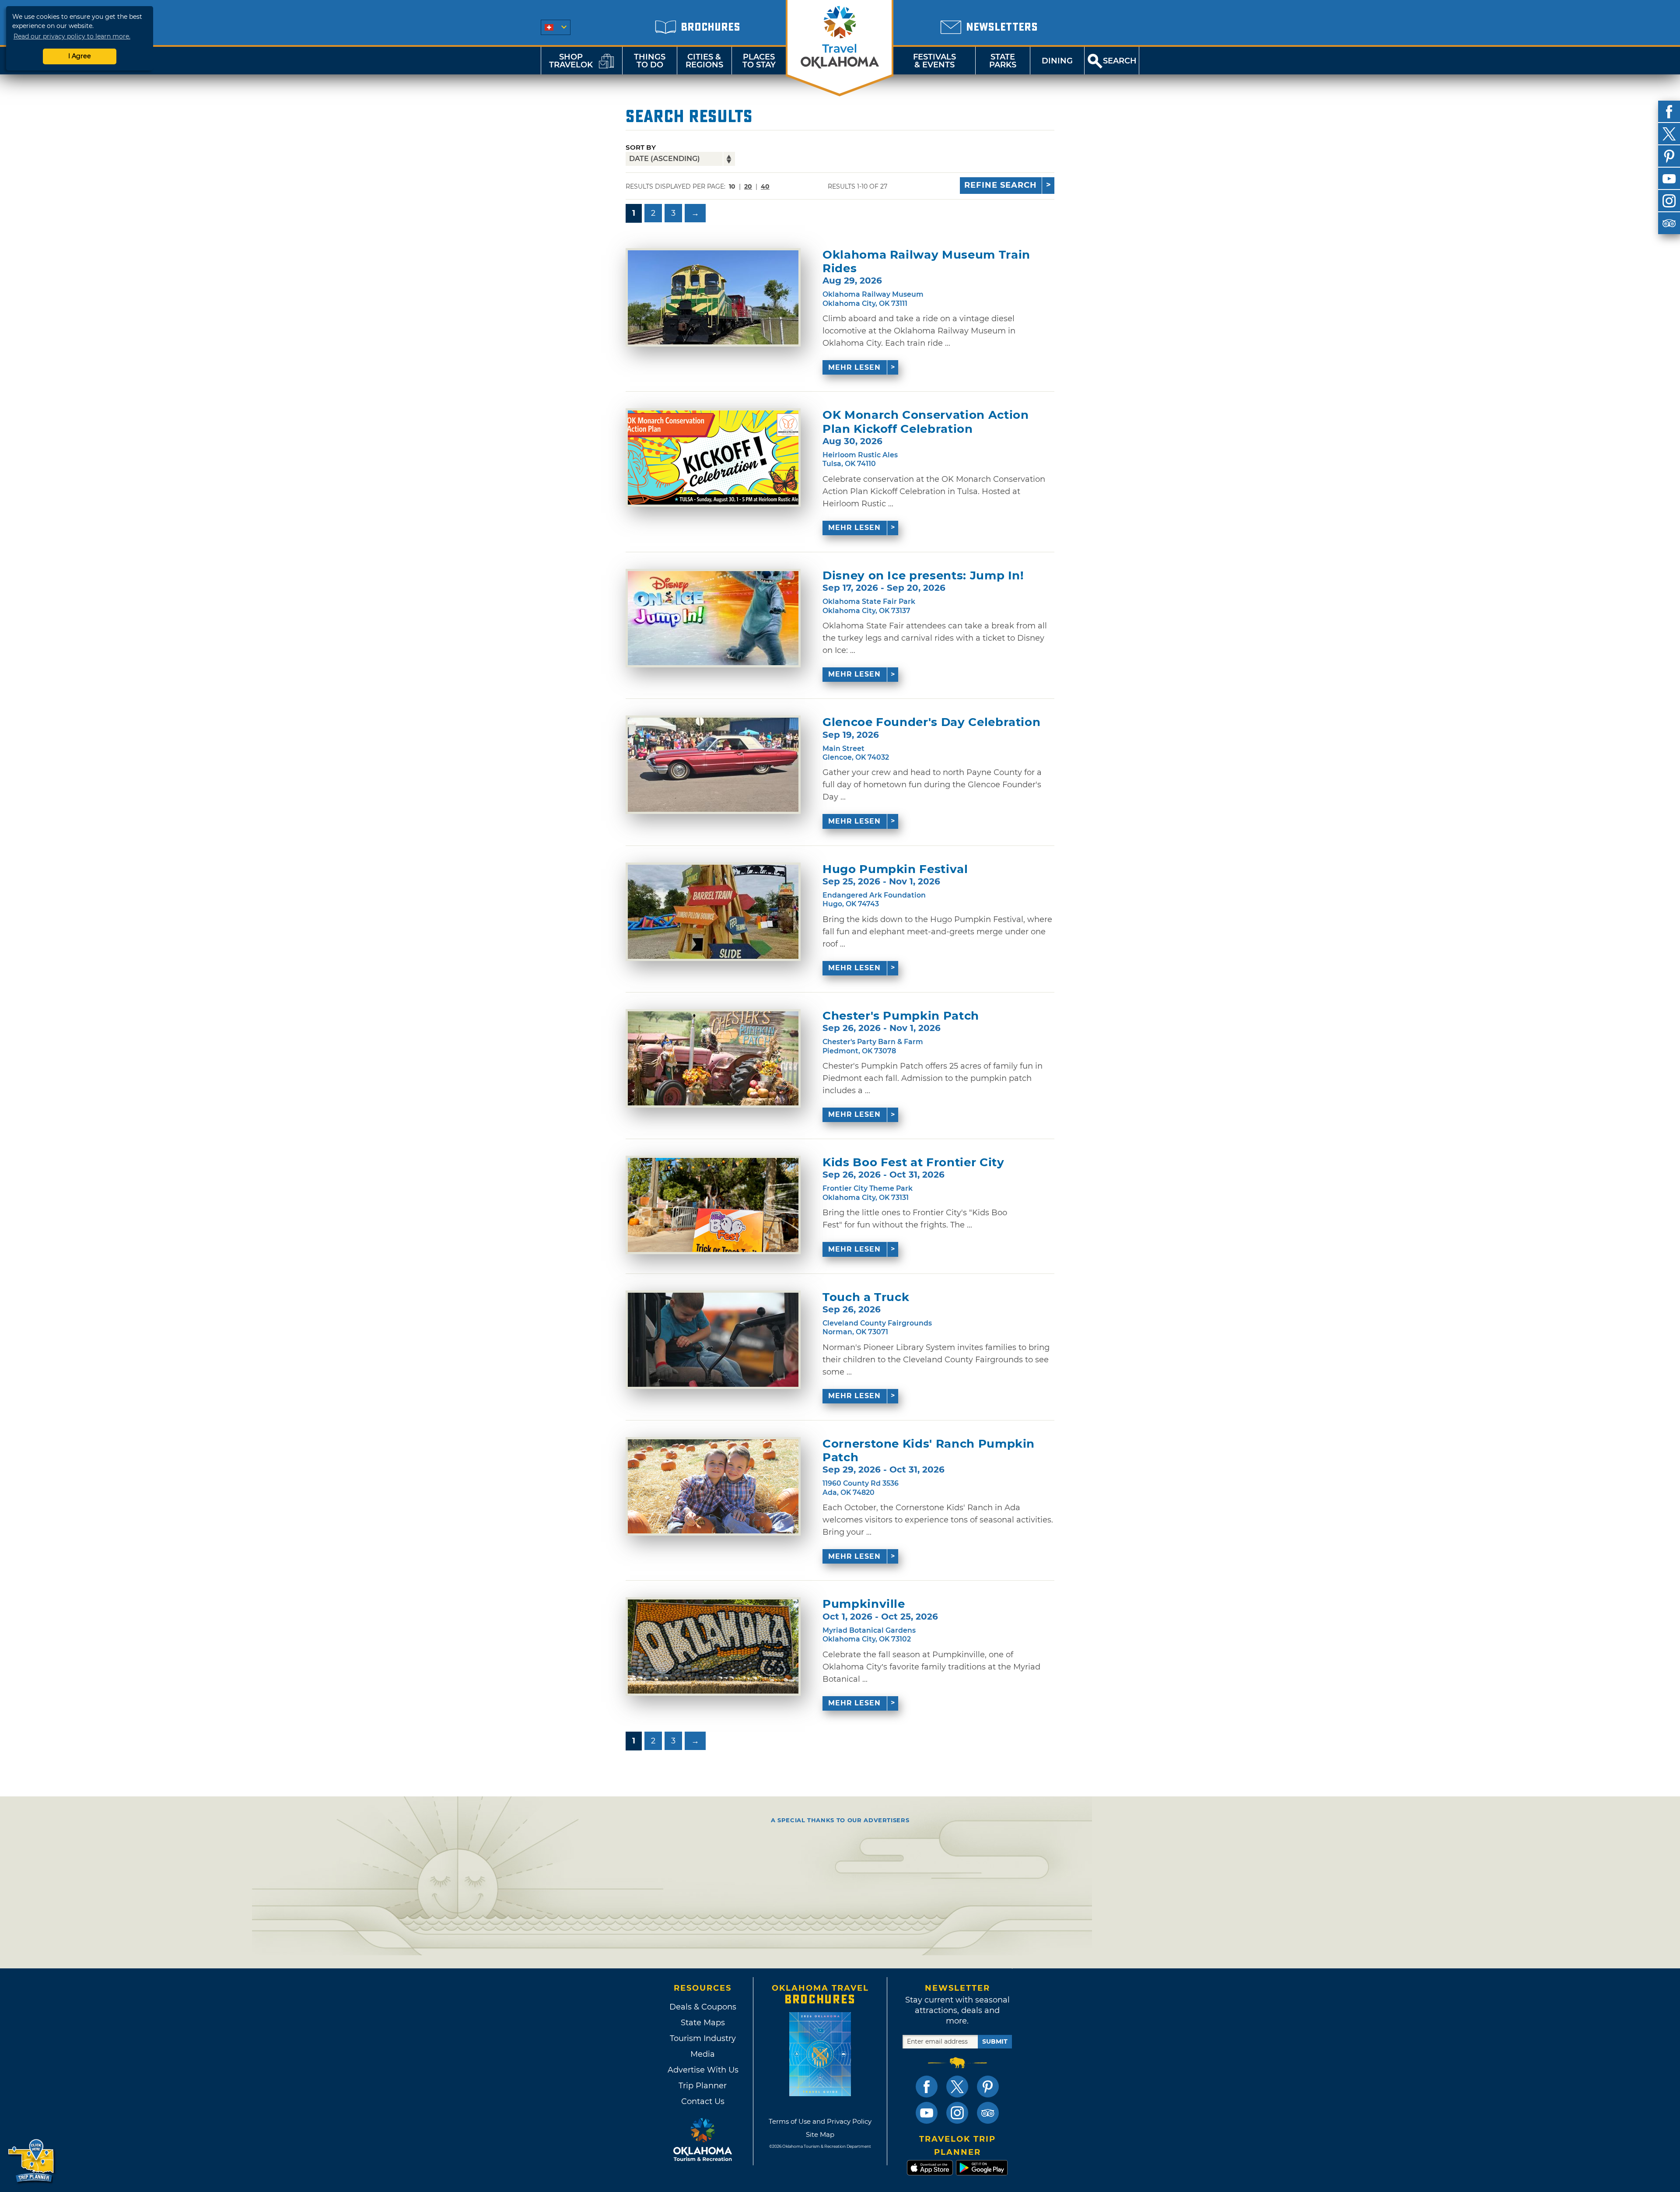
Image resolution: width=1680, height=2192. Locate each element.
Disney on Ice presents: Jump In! (923, 576)
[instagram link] (957, 2113)
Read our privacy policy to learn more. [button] (72, 36)
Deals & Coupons (703, 2007)
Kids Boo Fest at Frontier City (913, 1163)
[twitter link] (957, 2087)
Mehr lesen (854, 367)
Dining (1057, 61)
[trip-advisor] (1669, 223)
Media (703, 2054)
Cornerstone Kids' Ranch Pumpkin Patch (929, 1451)
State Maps (703, 2023)
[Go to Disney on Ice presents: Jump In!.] (713, 618)
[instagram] (1669, 201)
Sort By (641, 147)
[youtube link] (927, 2113)
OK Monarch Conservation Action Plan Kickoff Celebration (926, 422)
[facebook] (1669, 112)
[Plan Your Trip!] (32, 2161)
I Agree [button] (80, 56)
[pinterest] (1669, 156)
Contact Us (703, 2101)
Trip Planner (703, 2086)
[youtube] (1669, 179)
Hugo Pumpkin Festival (895, 869)
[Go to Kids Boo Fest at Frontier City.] (713, 1205)
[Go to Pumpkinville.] (713, 1647)
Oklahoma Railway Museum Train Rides (926, 262)
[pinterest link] (988, 2087)
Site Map (820, 2134)
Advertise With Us (703, 2070)
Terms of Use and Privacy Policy (820, 2121)
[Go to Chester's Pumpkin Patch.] (713, 1058)
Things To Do (650, 61)
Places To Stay (759, 61)
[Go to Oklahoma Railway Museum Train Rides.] (713, 297)
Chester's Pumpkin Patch (901, 1016)
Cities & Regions (704, 61)
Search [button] (1120, 61)
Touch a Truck (866, 1297)
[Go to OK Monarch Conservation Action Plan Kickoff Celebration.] (713, 458)
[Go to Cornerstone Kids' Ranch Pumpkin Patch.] (713, 1486)
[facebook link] (927, 2087)
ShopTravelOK (571, 61)
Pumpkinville (864, 1604)
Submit (995, 2041)
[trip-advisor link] (988, 2113)
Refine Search (1001, 185)
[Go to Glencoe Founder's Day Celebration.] (713, 765)
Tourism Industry (703, 2038)
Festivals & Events (934, 61)
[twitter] (1669, 134)
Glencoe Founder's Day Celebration (931, 722)
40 (765, 186)
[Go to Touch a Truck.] (713, 1340)
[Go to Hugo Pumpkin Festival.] (713, 912)
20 (748, 186)
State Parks (1003, 61)
